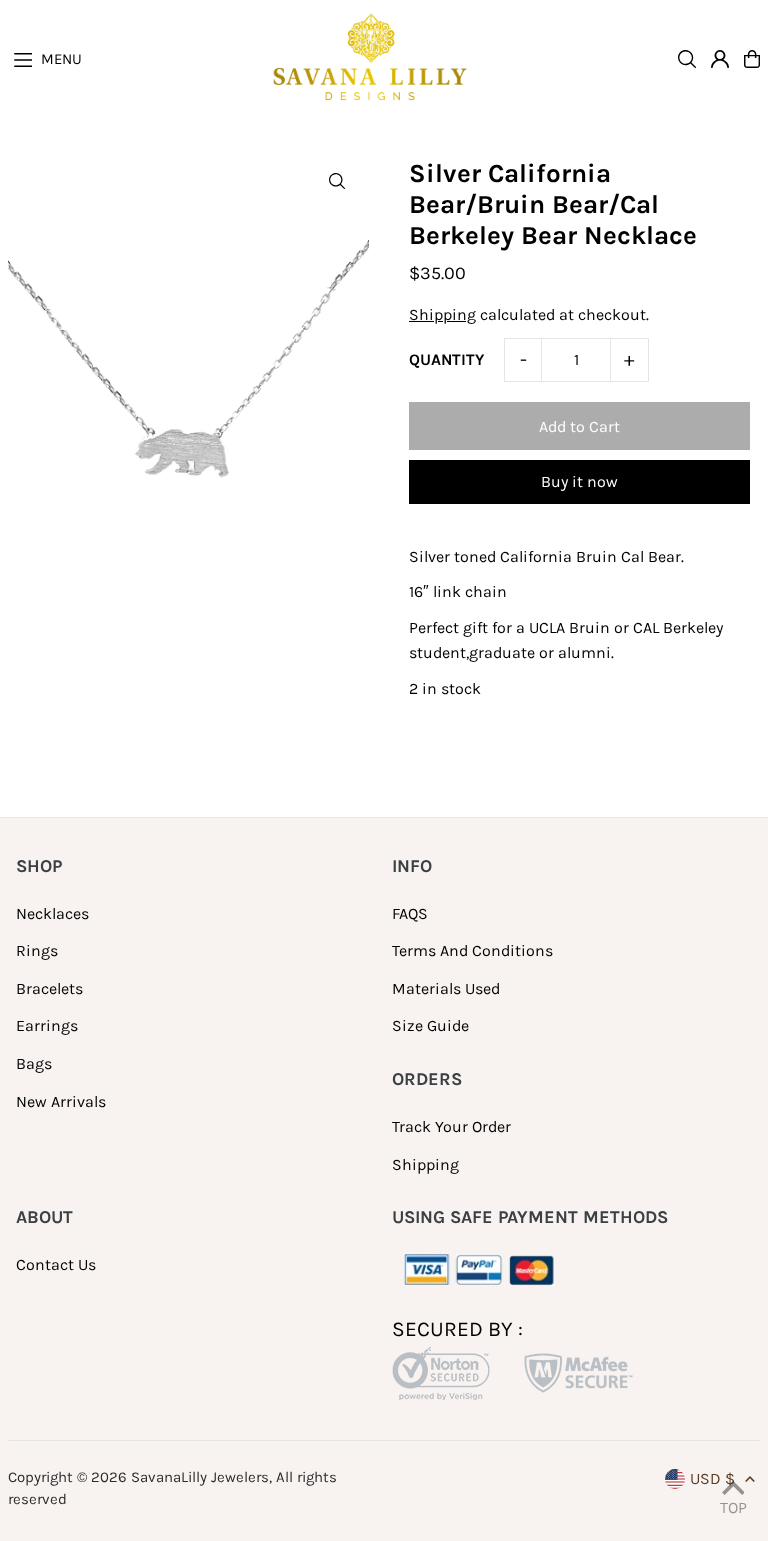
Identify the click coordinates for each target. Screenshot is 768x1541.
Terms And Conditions (472, 950)
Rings (37, 950)
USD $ (712, 1478)
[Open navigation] (138, 58)
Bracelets (49, 988)
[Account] (720, 59)
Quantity (446, 359)
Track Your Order (451, 1126)
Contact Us (56, 1264)
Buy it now (579, 481)
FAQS (410, 913)
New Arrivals (61, 1101)
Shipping (442, 314)
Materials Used (446, 988)
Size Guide (430, 1025)
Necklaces (52, 913)
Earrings (47, 1025)
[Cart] (752, 59)
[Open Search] (687, 59)
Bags (34, 1063)
